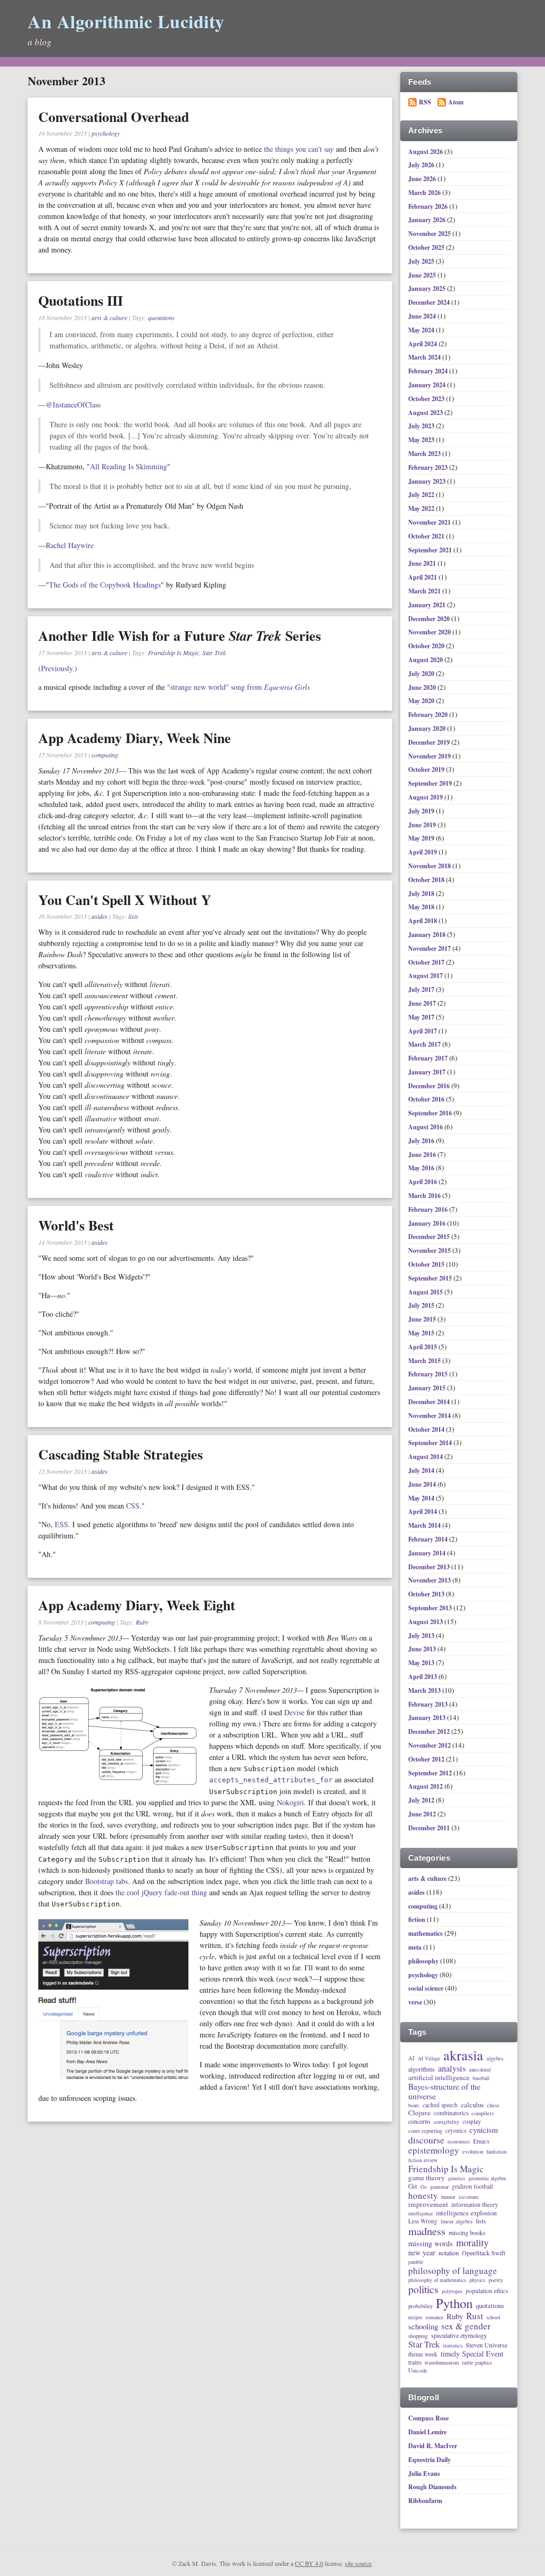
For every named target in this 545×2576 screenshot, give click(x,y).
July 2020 (422, 674)
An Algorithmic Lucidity (126, 21)
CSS (133, 1506)
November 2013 (430, 1580)
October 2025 (427, 247)
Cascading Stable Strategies (121, 1454)
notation (449, 2253)
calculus (472, 2105)
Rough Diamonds (432, 2487)
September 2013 (431, 1608)
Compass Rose (428, 2418)
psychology (106, 133)
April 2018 (423, 921)
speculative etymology (459, 2336)
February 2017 (429, 1058)
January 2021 (428, 605)
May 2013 (422, 1663)
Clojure (419, 2113)
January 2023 (428, 481)
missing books (467, 2233)
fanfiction (497, 2152)
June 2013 (423, 1649)
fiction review (423, 2161)
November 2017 (430, 948)
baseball (481, 2078)
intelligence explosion (466, 2213)
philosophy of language (453, 2271)
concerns (419, 2122)
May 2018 (422, 907)
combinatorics (451, 2113)
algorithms (422, 2069)
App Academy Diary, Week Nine (135, 738)
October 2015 (427, 1264)
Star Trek (214, 653)
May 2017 (422, 1017)
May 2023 (422, 440)
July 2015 (422, 1305)
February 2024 (429, 371)
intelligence (420, 2214)
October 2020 (427, 646)
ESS (61, 1524)
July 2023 (422, 426)
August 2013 (426, 1622)
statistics (453, 2345)
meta (415, 1947)
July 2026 (422, 165)
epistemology (434, 2150)
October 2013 (427, 1594)
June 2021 (423, 563)
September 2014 (431, 1443)
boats (414, 2106)
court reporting (425, 2131)
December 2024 (430, 302)
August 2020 (426, 660)
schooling (423, 2326)
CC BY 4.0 (309, 2563)
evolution (473, 2151)
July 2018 (422, 894)
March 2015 (425, 1361)
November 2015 (430, 1250)
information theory (475, 2204)
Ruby (142, 1622)
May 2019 (422, 838)
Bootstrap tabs (106, 1881)
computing (105, 755)
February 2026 (429, 206)
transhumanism (442, 2362)
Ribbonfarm (425, 2501)
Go (424, 2187)
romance (435, 2318)
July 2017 (422, 989)
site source (358, 2563)
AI (411, 2058)
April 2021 (423, 577)
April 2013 (423, 1677)
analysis (452, 2069)
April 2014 (423, 1511)
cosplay (472, 2121)
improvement (428, 2205)
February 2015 (429, 1374)
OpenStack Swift (484, 2253)
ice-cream (469, 2197)
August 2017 (426, 976)
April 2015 (423, 1347)
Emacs (481, 2141)
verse (415, 2002)
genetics (457, 2179)
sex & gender (466, 2326)
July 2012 (422, 1800)
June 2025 (423, 275)
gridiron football (472, 2186)
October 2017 (427, 962)
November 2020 (430, 632)
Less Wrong (423, 2221)
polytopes (452, 2292)
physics (477, 2280)
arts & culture (109, 317)
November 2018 (430, 866)
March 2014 (425, 1525)
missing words (431, 2244)
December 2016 (430, 1086)
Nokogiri (290, 1802)
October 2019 (427, 769)
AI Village (429, 2059)
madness (427, 2231)
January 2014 (428, 1553)
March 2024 (425, 357)
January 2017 (428, 1072)
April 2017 (423, 1031)
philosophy (423, 1961)
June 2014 (423, 1484)
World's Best (76, 1225)
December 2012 (430, 1731)
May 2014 (422, 1498)
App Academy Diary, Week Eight (137, 1605)
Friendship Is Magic (174, 653)
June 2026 (423, 179)
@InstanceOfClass (73, 405)
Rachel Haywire (70, 545)
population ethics (487, 2291)
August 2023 (426, 413)
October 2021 (427, 536)
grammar (439, 2187)
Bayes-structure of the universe (444, 2092)
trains (415, 2362)
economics (459, 2142)
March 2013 (425, 1690)
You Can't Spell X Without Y (125, 900)
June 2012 (423, 1814)
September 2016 (431, 1113)
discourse (426, 2140)
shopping (418, 2336)
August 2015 (426, 1292)
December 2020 (430, 619)
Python (454, 2303)
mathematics (426, 1933)
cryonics (456, 2130)
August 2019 (426, 797)
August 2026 (426, 152)
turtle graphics (477, 2363)
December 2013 (430, 1567)
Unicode (418, 2370)
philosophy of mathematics (437, 2280)
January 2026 (428, 220)
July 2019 (422, 811)
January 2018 (428, 935)
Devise (294, 1712)
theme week (423, 2354)
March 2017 (425, 1044)
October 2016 (427, 1099)
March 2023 (425, 454)
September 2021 (431, 550)
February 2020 (429, 715)
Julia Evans (424, 2473)
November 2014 (430, 1416)
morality (472, 2243)
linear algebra (457, 2221)
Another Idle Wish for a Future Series (180, 635)
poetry (496, 2280)
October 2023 (427, 399)
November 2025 (430, 234)
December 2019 (430, 742)
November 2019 (430, 756)
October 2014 (427, 1429)
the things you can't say (299, 149)
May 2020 (422, 701)
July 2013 (422, 1636)
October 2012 (427, 1759)
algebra (495, 2058)
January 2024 (428, 385)
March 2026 (425, 193)
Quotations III (81, 300)
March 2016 (425, 1196)
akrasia (463, 2056)
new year (422, 2253)
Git (413, 2186)
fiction (417, 1919)
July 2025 (422, 261)
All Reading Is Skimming (129, 466)
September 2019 (431, 783)
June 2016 (423, 1155)
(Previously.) (58, 668)
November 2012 (430, 1745)
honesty (423, 2196)
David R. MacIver (433, 2446)
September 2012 (431, 1773)
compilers (483, 2113)
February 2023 (429, 467)
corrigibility (447, 2122)
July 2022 (422, 495)
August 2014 (426, 1457)
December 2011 (430, 1828)
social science (426, 1988)
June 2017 (423, 1003)
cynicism (484, 2130)
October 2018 (427, 880)
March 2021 (425, 591)
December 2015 (430, 1237)
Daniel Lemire (427, 2432)
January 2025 (428, 288)
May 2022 (422, 508)
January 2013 (428, 1718)
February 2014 (429, 1539)
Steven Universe (486, 2345)
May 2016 (422, 1168)
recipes (415, 2318)
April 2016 (423, 1182)
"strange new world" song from (238, 687)
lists (133, 916)
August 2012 (426, 1786)
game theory (427, 2178)
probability (420, 2306)
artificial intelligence (439, 2078)
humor (448, 2197)
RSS (425, 102)
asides (100, 916)
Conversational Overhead (114, 117)
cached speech (440, 2105)
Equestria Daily (430, 2460)
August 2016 (426, 1127)
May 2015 (422, 1333)
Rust (475, 2316)
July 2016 (422, 1141)
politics (423, 2290)
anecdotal (480, 2069)
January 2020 (428, 728)
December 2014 (430, 1402)
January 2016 (428, 1223)
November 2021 (430, 522)
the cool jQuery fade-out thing (161, 1892)
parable (416, 2262)
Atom (456, 102)
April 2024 (423, 344)
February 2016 (429, 1209)
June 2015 (423, 1319)
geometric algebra (487, 2179)
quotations (161, 317)
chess (493, 2105)
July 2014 (422, 1470)
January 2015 (428, 1388)
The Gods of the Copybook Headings (105, 585)
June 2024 (423, 316)
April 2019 (423, 852)
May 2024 (422, 330)
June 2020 (423, 687)
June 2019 (423, 825)
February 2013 (429, 1704)
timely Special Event (472, 2354)
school (493, 2318)
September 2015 (431, 1278)
